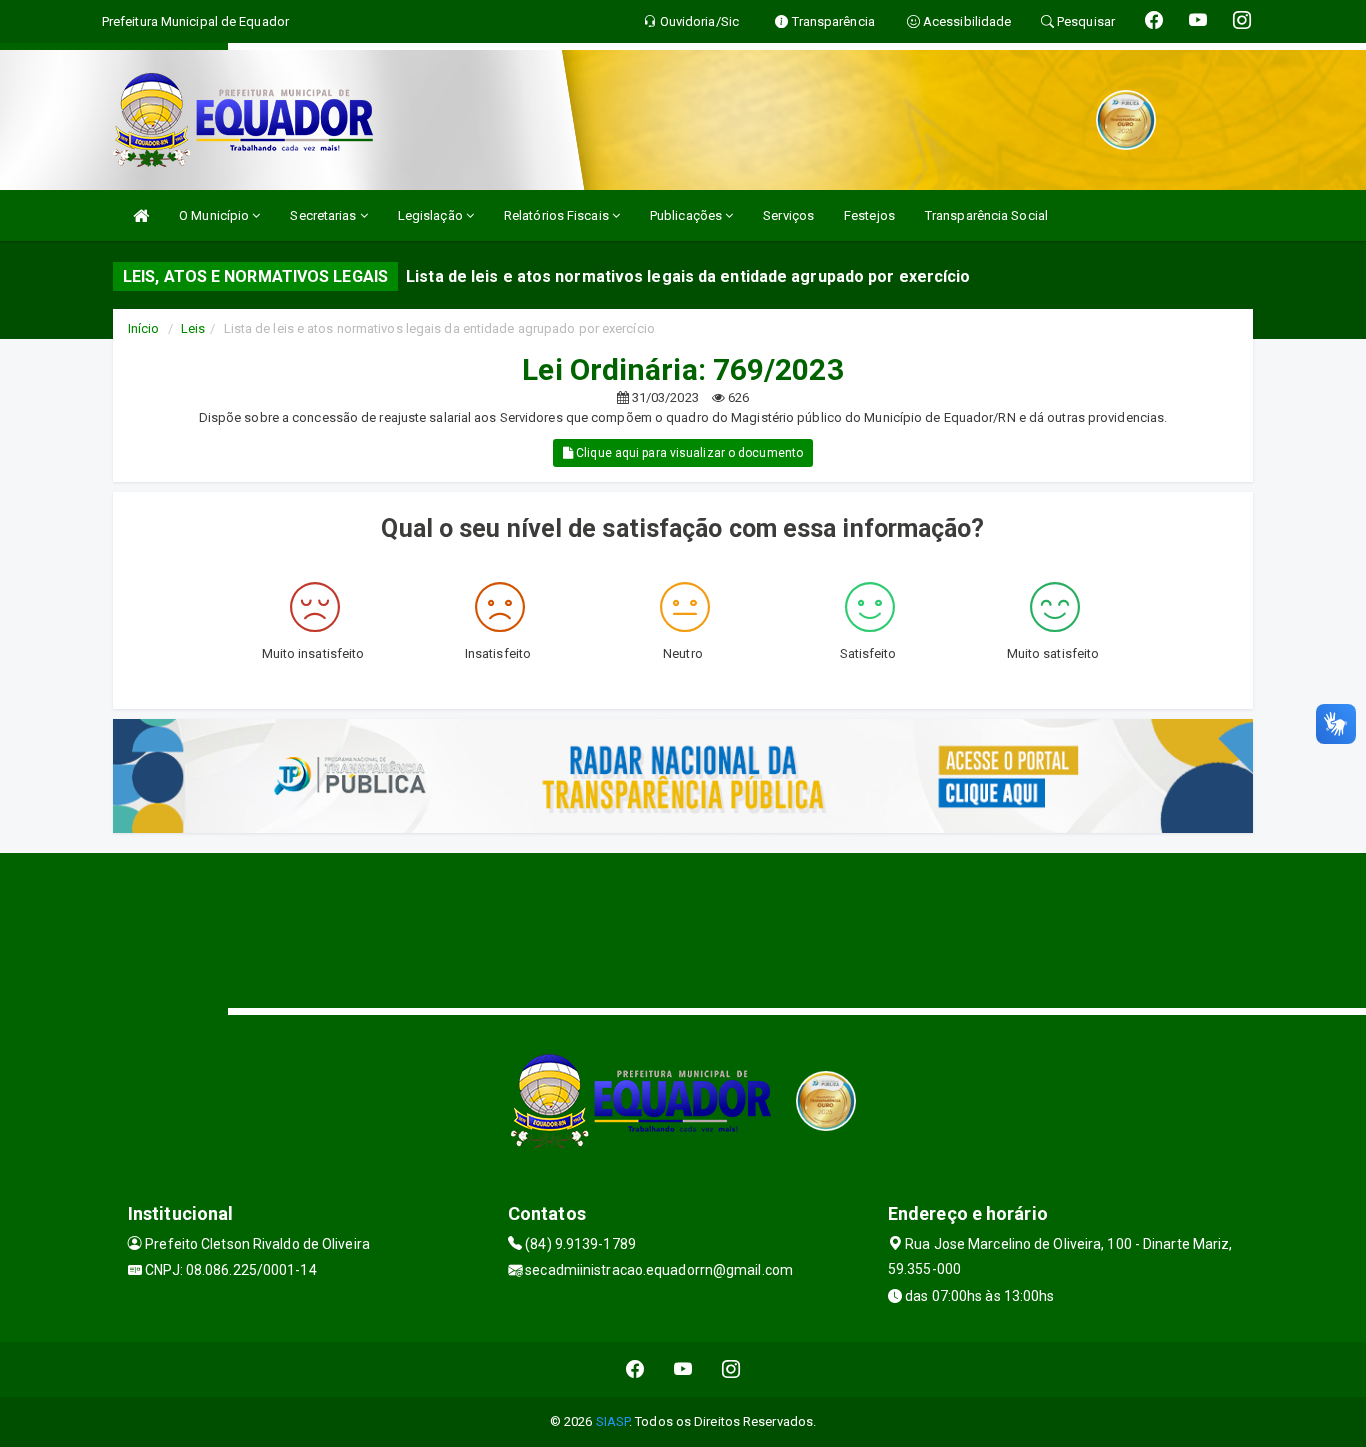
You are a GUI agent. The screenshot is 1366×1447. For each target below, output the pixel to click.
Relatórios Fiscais (558, 215)
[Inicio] (141, 215)
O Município (215, 215)
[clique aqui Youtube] (683, 1369)
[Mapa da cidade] (683, 928)
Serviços (788, 215)
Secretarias (324, 215)
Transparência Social (986, 215)
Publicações (687, 215)
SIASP (613, 1421)
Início (144, 328)
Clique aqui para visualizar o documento (688, 453)
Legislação (432, 215)
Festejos (869, 215)
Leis (193, 328)
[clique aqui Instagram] (731, 1369)
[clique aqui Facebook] (635, 1369)
